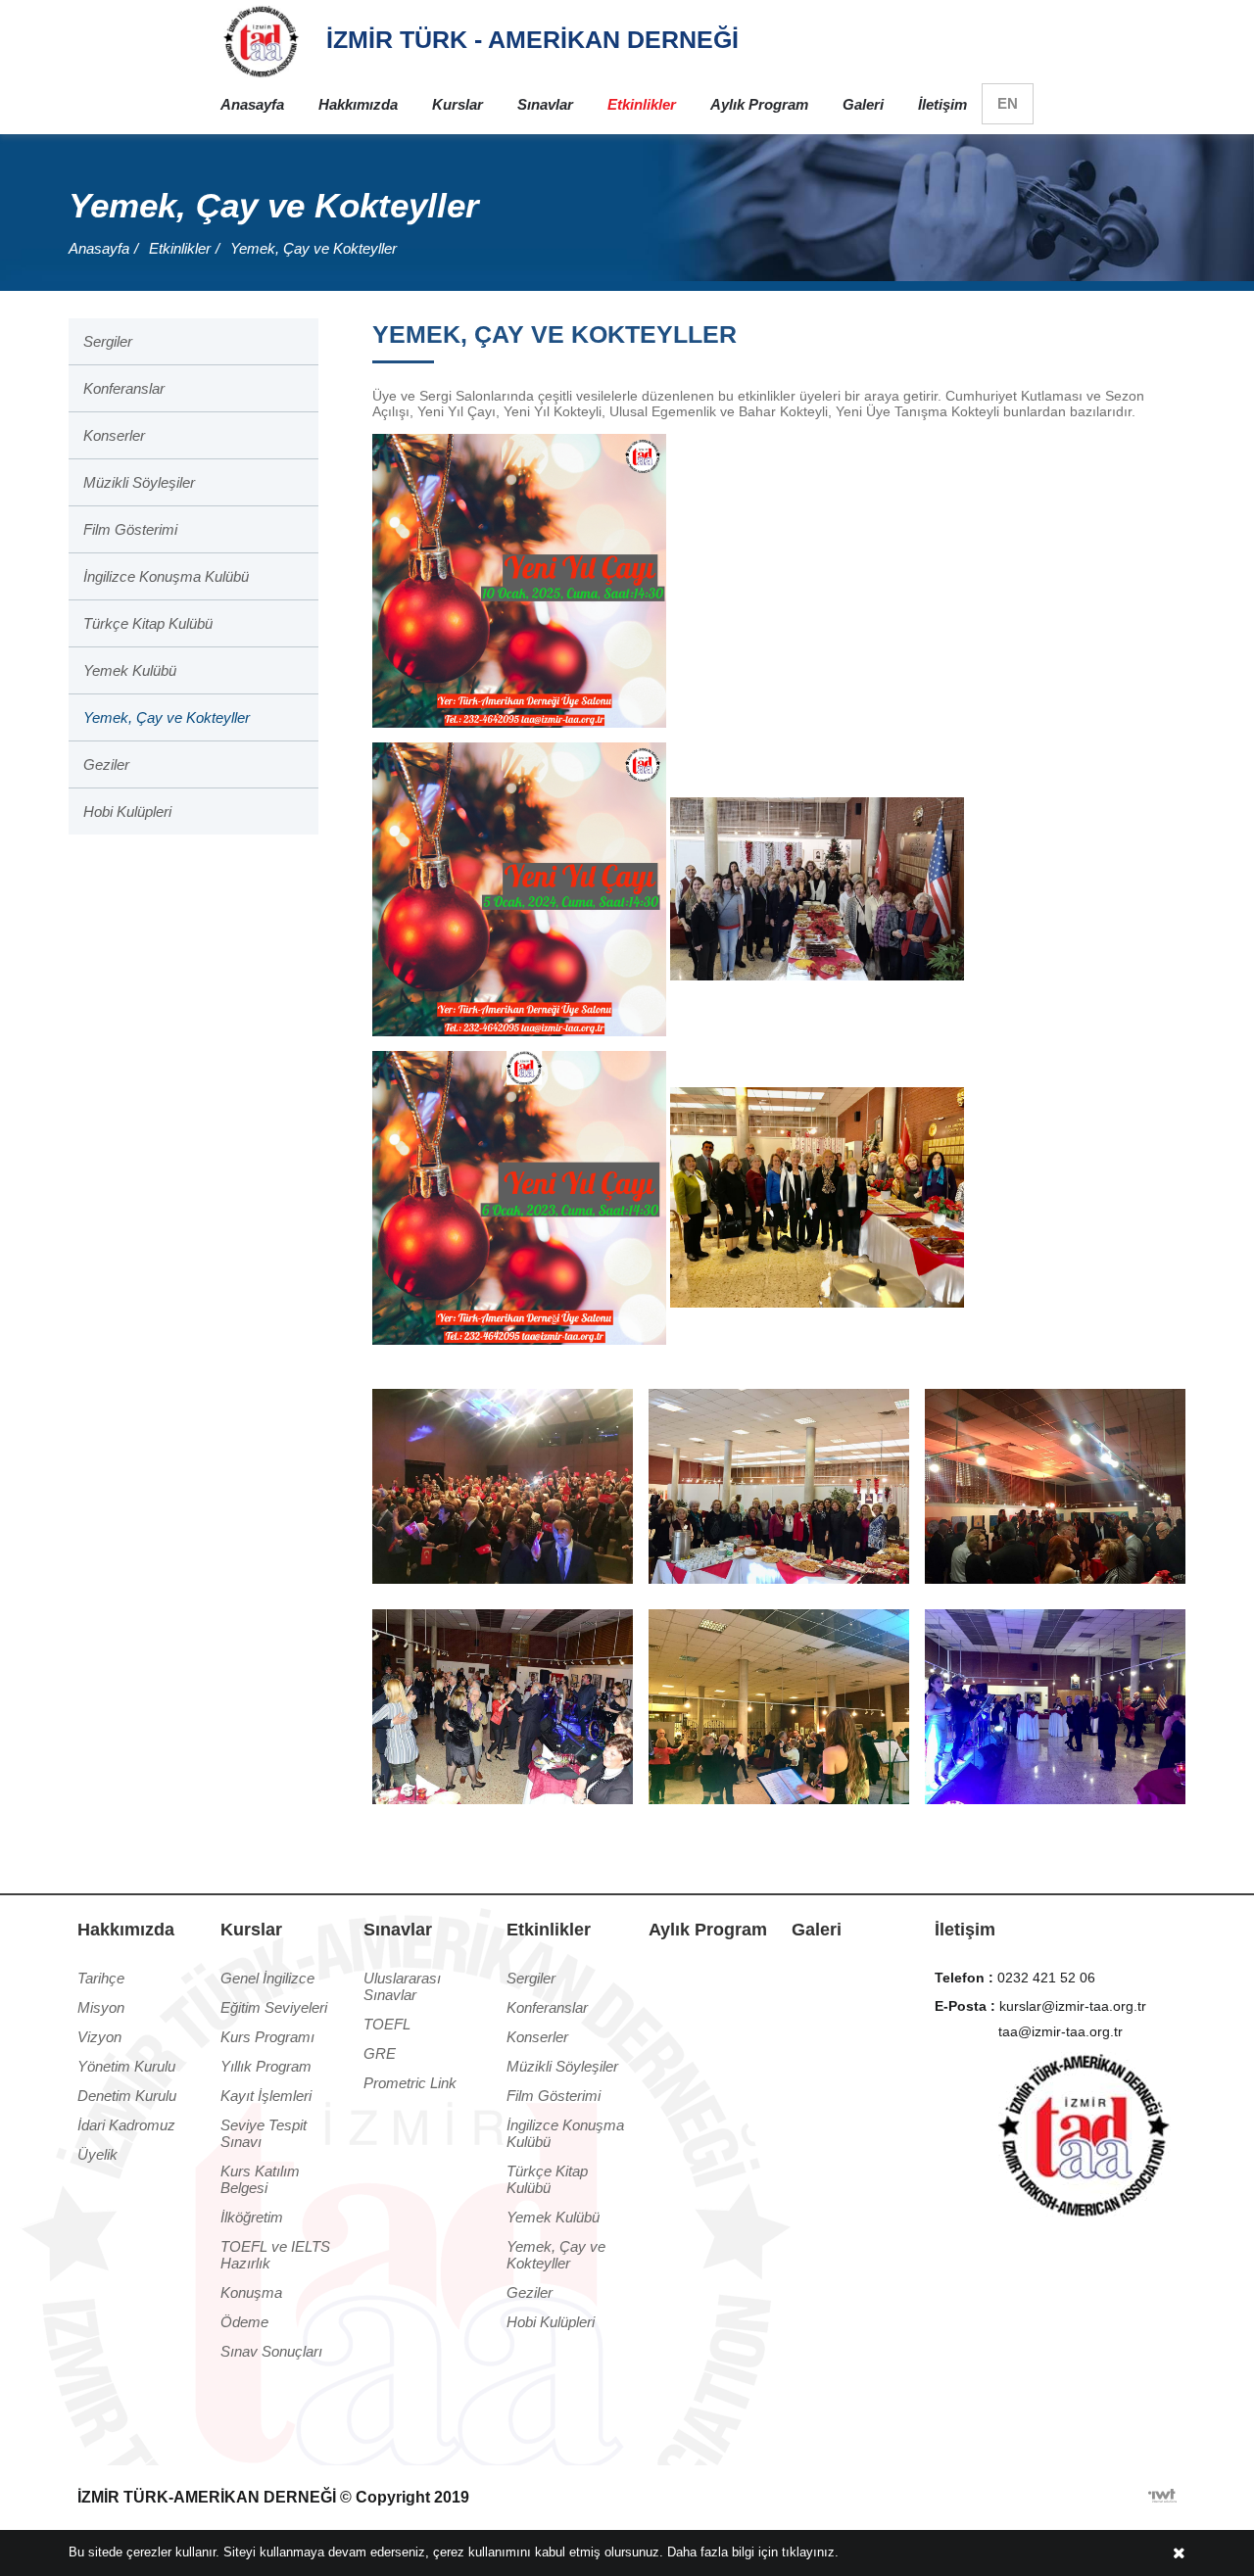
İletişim (942, 104)
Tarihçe (101, 1978)
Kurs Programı (267, 2037)
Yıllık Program (266, 2066)
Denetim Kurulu (127, 2096)
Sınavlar (545, 104)
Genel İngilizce (267, 1978)
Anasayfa (252, 104)
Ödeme (244, 2322)
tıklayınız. (810, 2552)
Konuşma (251, 2292)
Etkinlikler (642, 104)
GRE (380, 2053)
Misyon (101, 2007)
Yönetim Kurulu (126, 2066)
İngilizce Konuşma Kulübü (166, 576)
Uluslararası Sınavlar (402, 1986)
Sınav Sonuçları (271, 2351)
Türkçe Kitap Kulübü (148, 623)
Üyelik (97, 2154)
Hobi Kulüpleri (127, 811)
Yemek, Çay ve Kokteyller (313, 248)
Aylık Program (759, 104)
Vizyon (99, 2037)
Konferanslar (124, 388)
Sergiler (108, 341)
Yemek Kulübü (130, 670)
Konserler (114, 435)
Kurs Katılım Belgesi (260, 2179)
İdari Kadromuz (126, 2125)
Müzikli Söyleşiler (139, 482)
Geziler (106, 764)
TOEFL (387, 2024)
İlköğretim (252, 2217)
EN (1008, 103)
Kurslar (458, 104)
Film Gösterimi (130, 529)
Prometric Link (410, 2083)
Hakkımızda (358, 104)
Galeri (863, 104)
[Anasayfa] (261, 40)
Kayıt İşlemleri (266, 2096)
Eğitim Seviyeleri (274, 2007)
